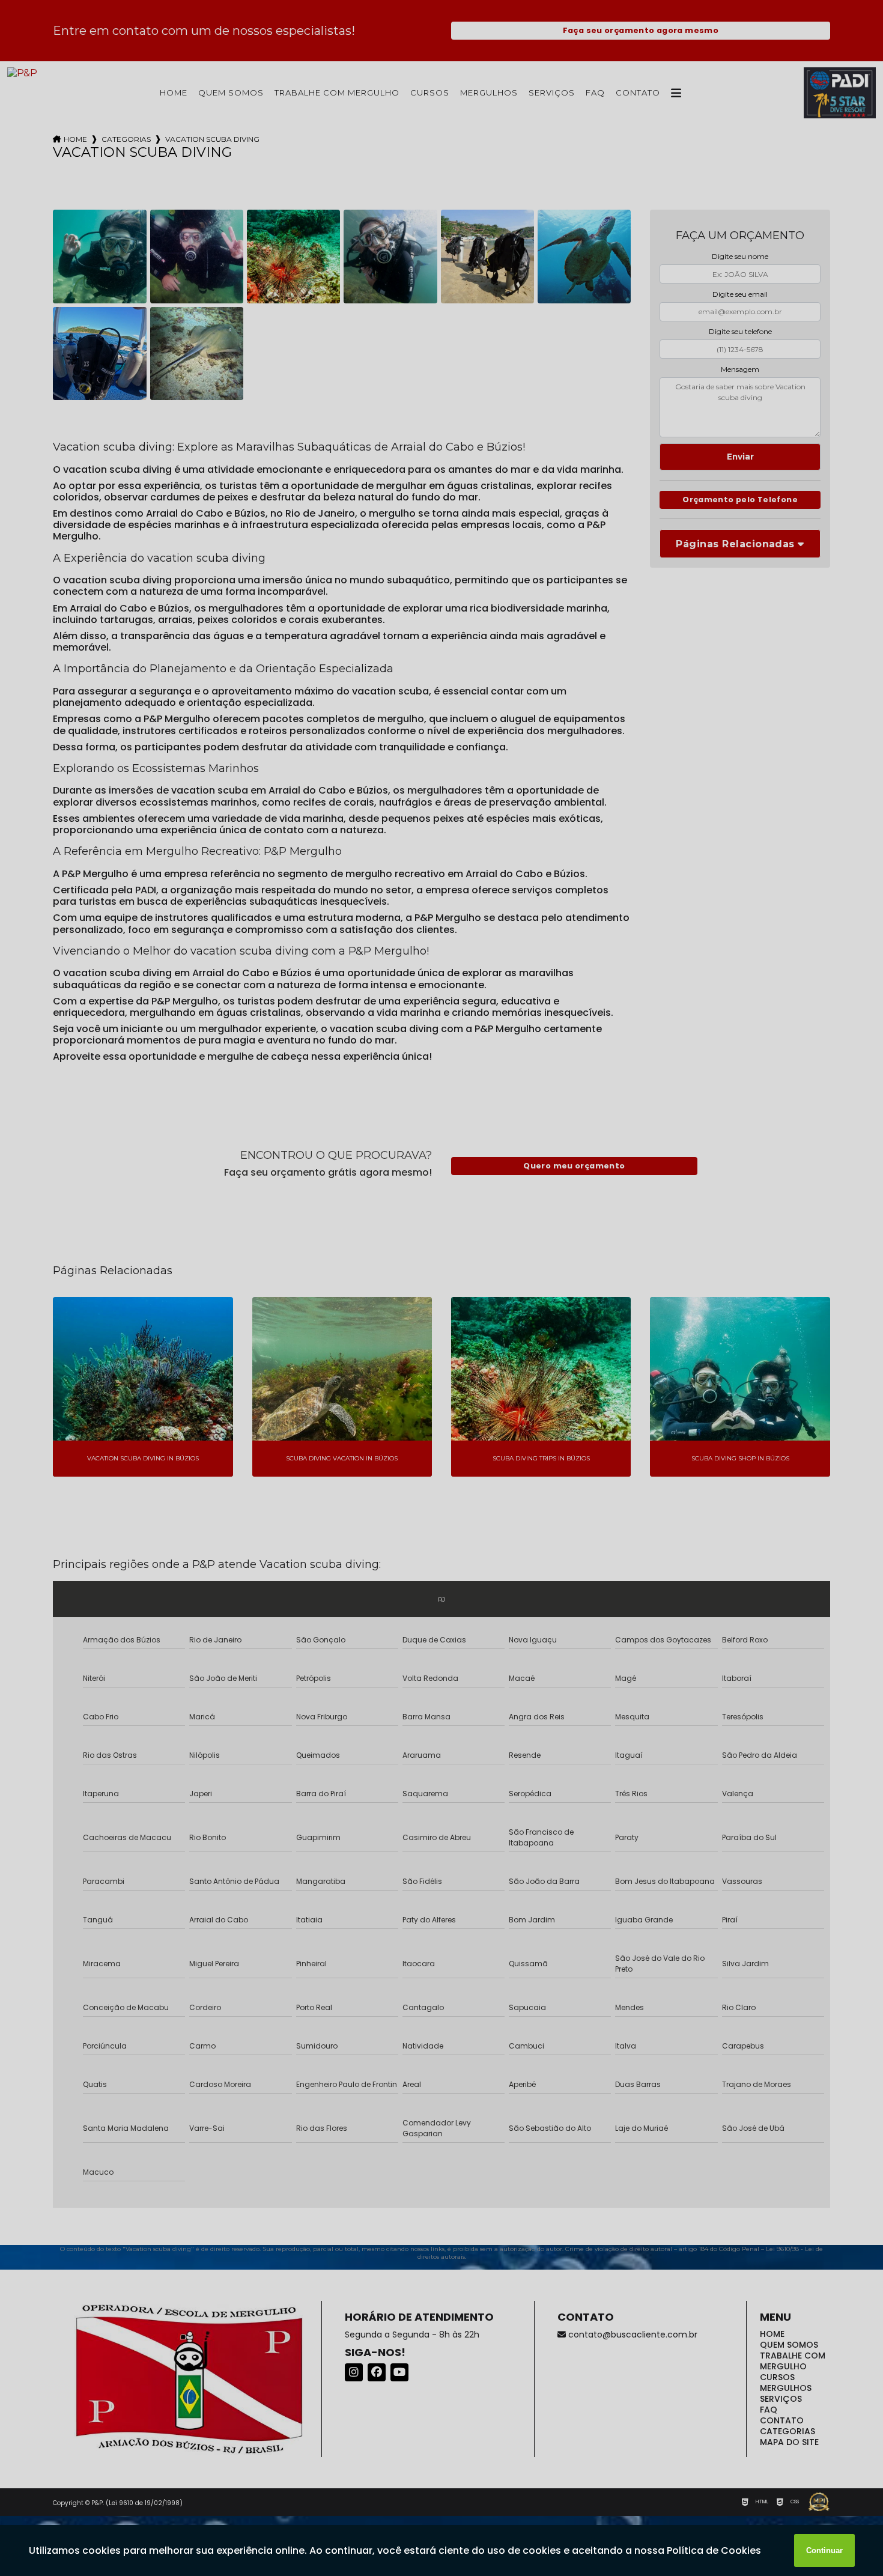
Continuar (824, 2550)
